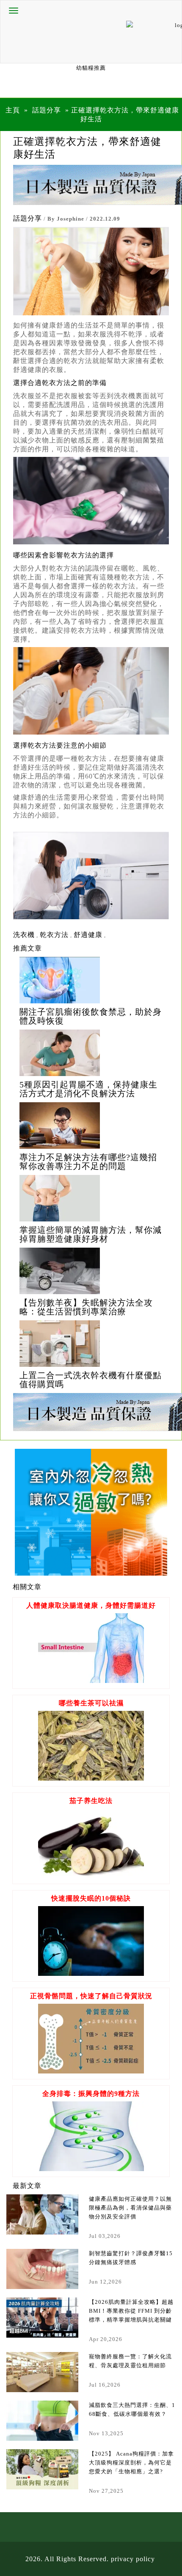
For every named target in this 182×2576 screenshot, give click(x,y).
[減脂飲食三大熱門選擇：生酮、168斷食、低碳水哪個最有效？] (42, 2421)
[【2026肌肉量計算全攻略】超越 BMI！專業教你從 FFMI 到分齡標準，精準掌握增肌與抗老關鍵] (42, 2318)
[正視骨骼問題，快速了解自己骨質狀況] (91, 2071)
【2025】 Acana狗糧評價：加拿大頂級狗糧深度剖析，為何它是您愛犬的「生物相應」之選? (131, 2463)
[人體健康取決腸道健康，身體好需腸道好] (91, 1681)
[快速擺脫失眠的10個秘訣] (91, 1974)
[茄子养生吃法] (91, 1876)
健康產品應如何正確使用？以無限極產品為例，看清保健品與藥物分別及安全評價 (130, 2208)
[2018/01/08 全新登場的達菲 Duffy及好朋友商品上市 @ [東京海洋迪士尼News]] (91, 980)
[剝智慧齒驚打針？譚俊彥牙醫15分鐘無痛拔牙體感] (42, 2269)
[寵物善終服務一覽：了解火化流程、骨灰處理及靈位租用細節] (42, 2372)
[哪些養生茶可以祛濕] (91, 1778)
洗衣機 (24, 935)
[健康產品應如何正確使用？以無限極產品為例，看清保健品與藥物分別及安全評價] (42, 2214)
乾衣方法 (54, 935)
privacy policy (133, 2559)
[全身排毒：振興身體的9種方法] (91, 2169)
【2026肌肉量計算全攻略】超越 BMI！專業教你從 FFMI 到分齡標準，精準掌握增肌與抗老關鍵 (131, 2311)
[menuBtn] (14, 11)
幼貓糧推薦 (91, 68)
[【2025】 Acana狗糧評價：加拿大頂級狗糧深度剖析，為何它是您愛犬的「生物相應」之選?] (42, 2469)
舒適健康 (88, 935)
